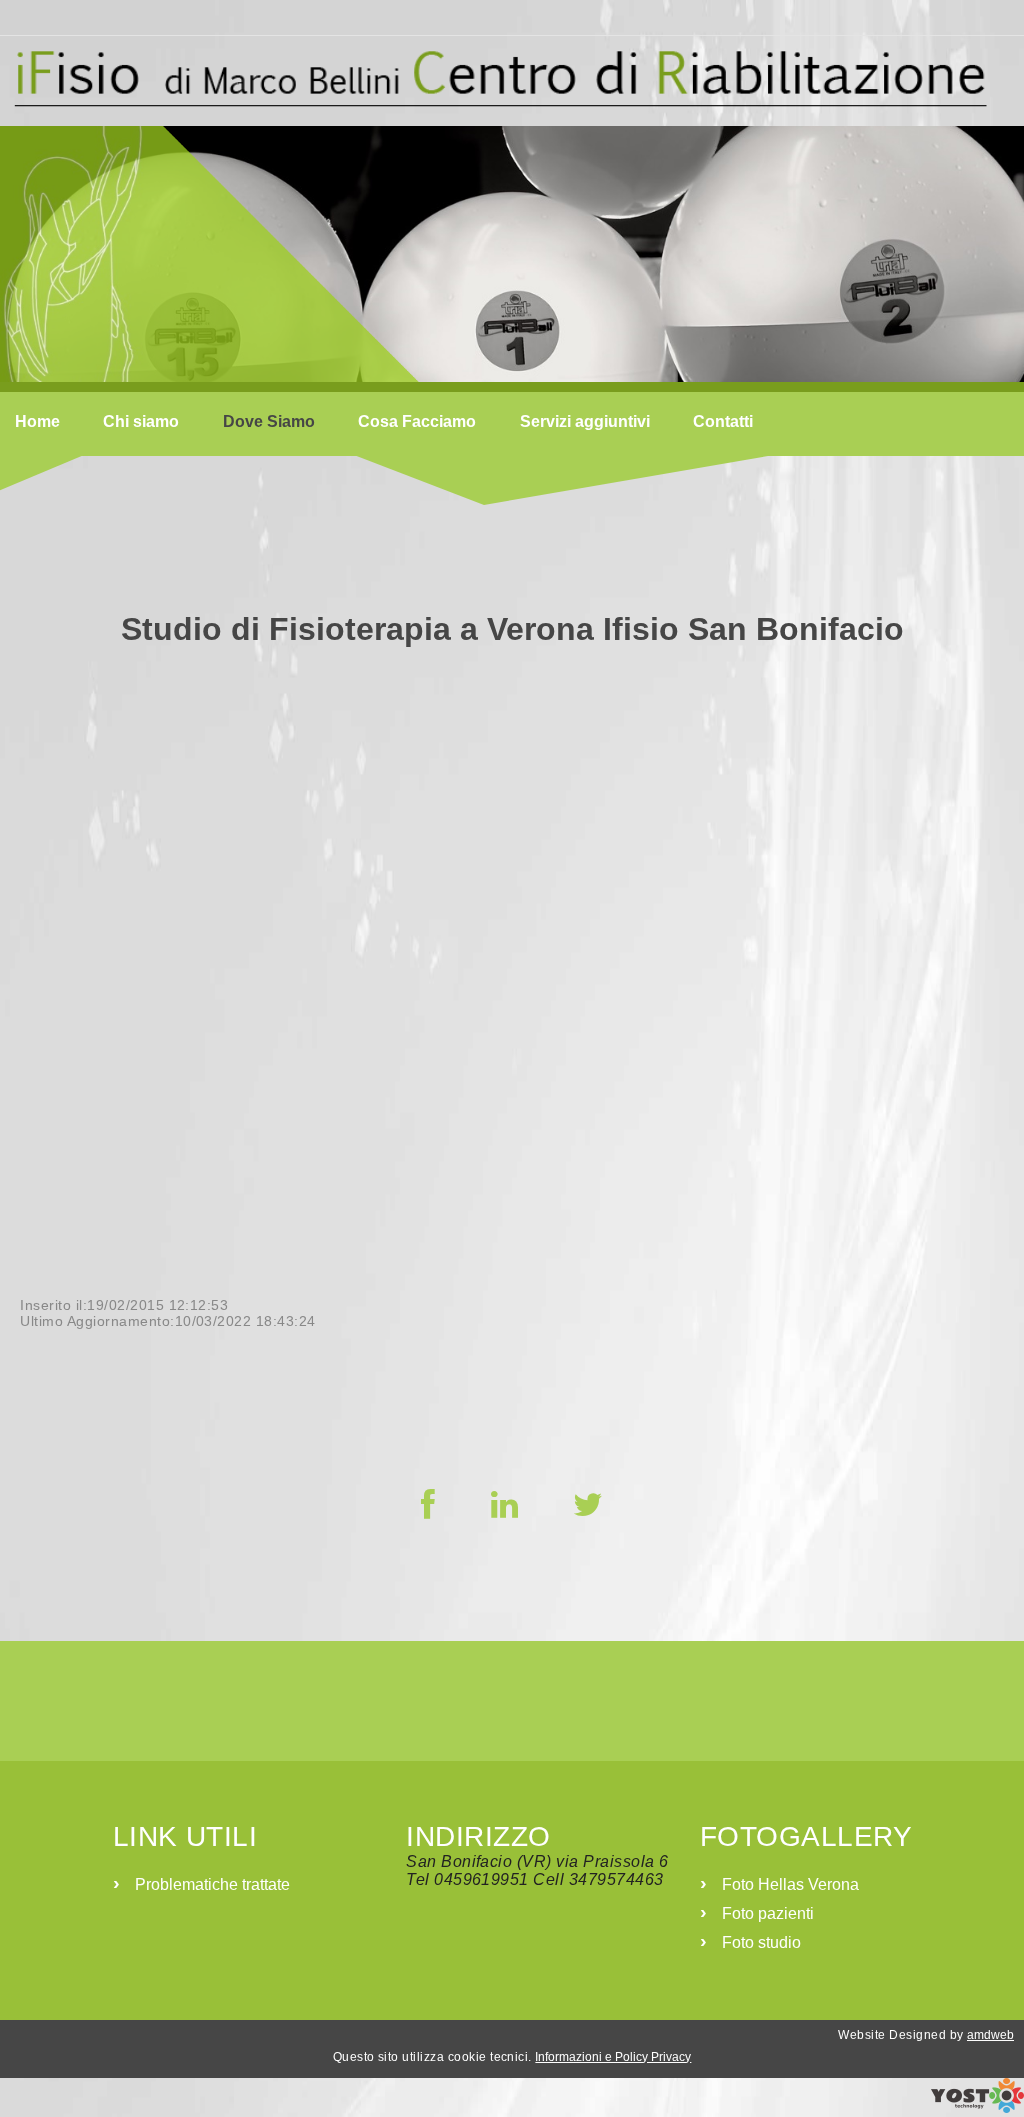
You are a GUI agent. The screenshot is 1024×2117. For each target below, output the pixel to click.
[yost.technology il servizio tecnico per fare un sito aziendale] (977, 2107)
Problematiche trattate (212, 1884)
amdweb (990, 2035)
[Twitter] (588, 1505)
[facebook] (428, 1505)
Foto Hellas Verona (790, 1884)
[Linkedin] (504, 1505)
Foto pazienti (768, 1913)
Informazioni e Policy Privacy (613, 2057)
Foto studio (761, 1942)
